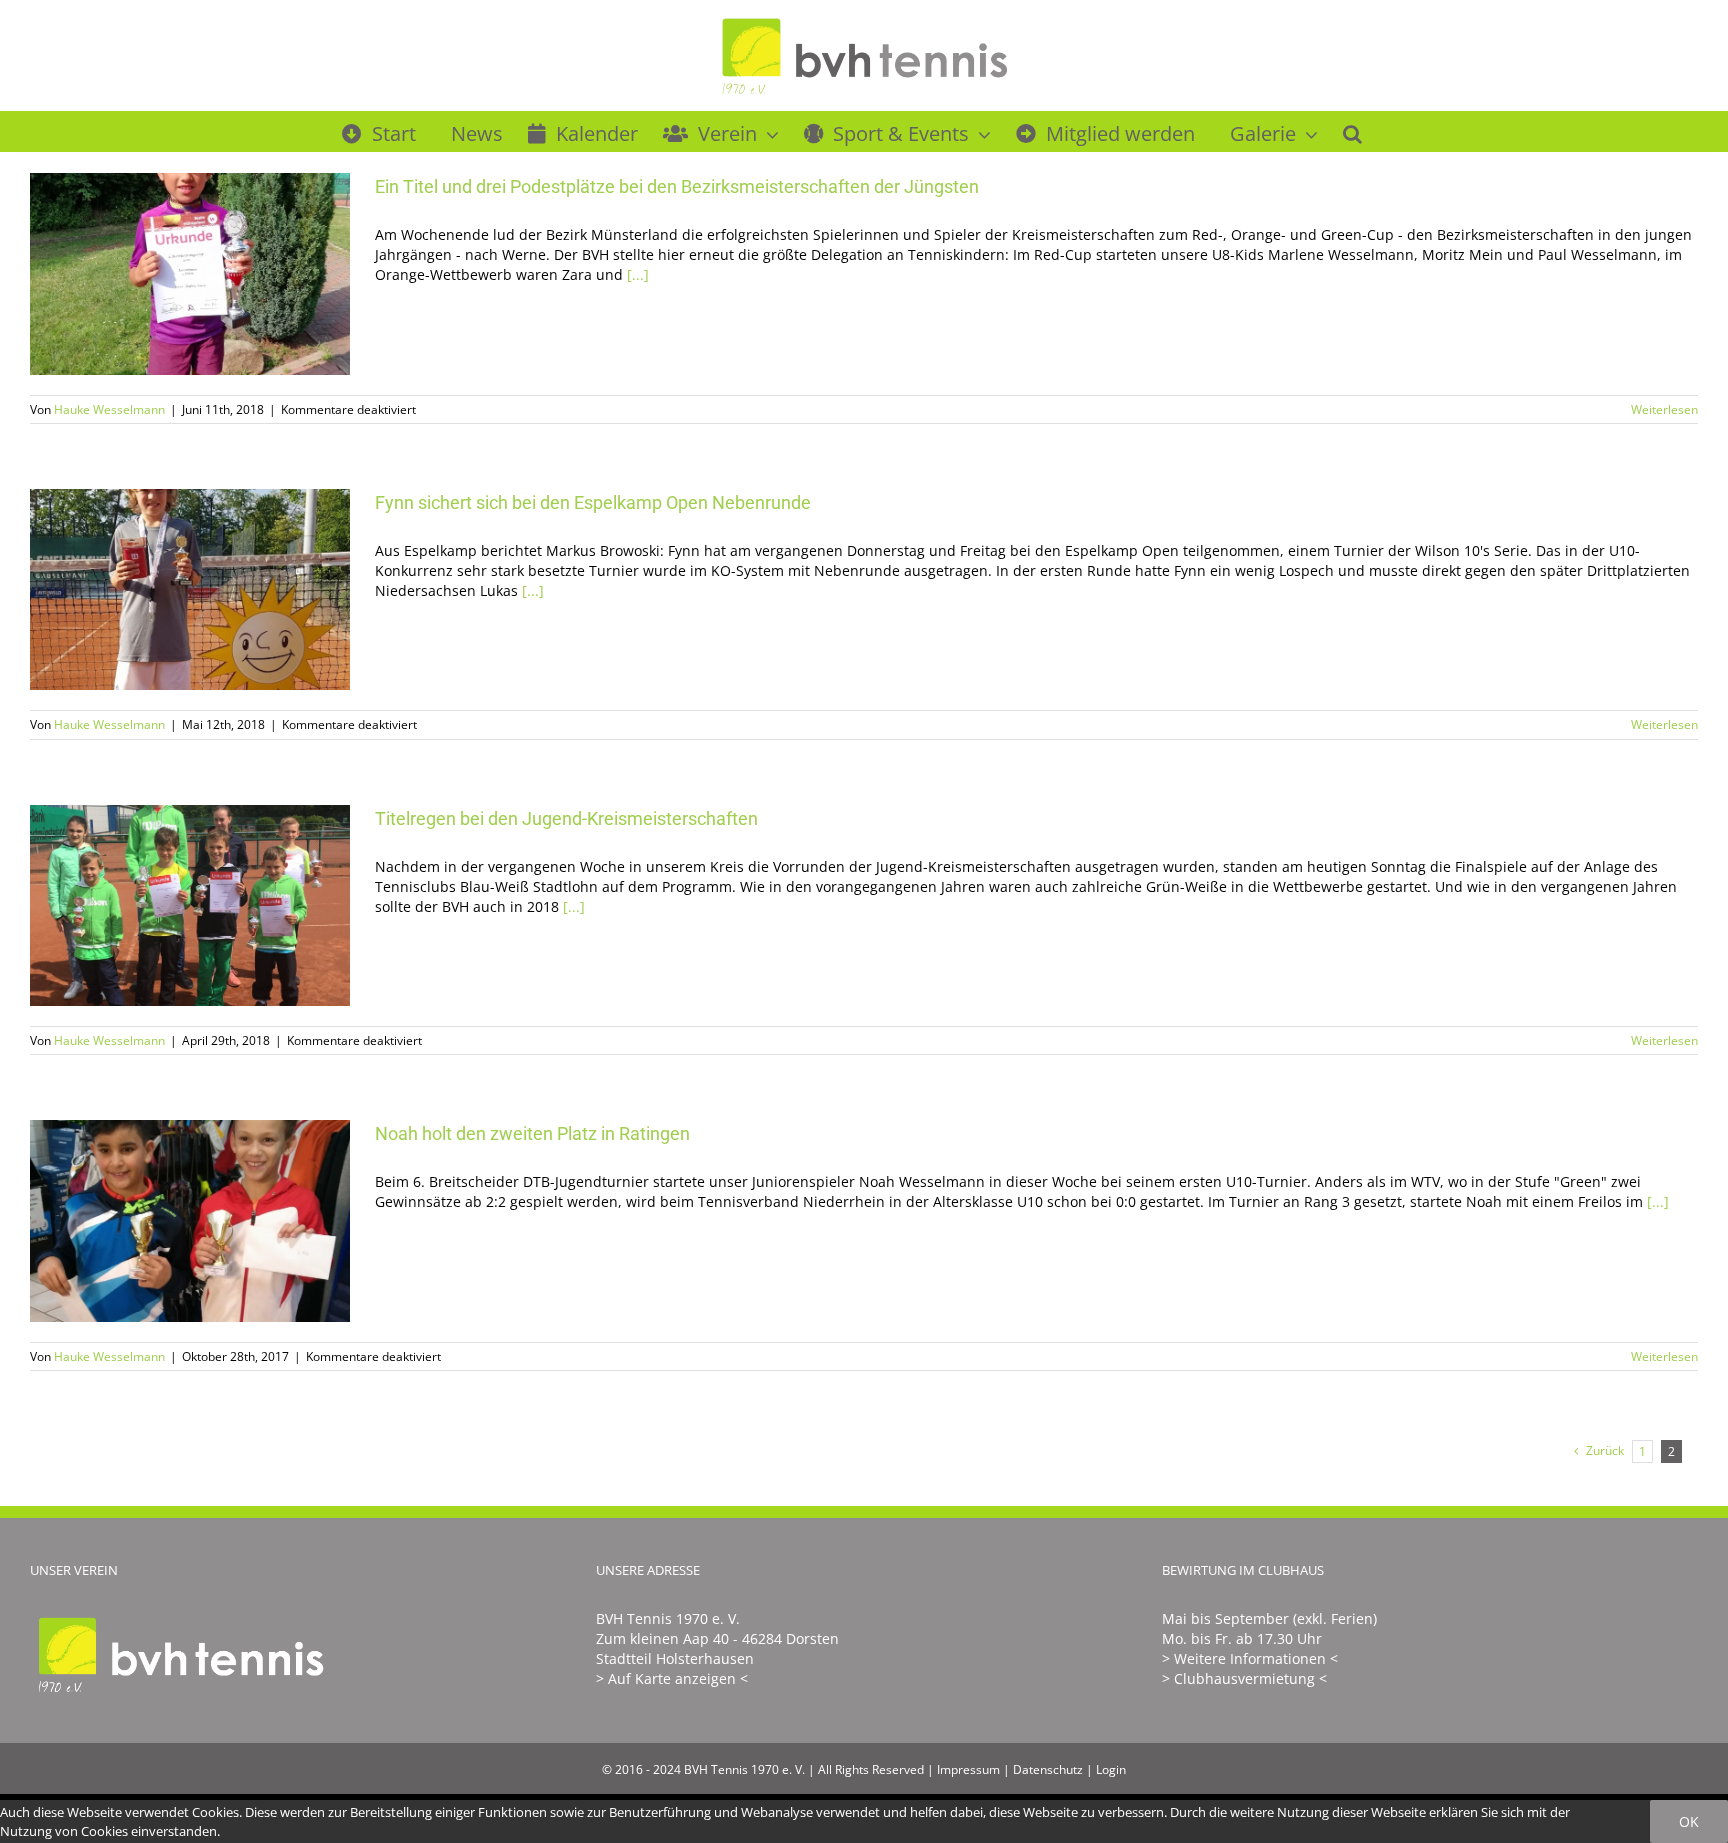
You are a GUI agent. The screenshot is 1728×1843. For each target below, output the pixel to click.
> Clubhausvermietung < (1244, 1678)
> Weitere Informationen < (1250, 1658)
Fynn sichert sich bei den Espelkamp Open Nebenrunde (161, 589)
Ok (1689, 1821)
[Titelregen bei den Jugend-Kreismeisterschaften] (190, 906)
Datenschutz (1048, 1769)
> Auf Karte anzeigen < (672, 1678)
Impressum (968, 1769)
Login (1111, 1769)
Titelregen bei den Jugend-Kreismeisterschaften (161, 905)
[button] (1352, 131)
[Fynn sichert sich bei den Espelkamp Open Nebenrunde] (190, 590)
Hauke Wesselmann (109, 409)
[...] (638, 274)
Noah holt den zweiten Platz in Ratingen (161, 1221)
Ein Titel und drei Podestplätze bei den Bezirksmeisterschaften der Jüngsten (161, 273)
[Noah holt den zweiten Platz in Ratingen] (190, 1221)
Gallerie (219, 273)
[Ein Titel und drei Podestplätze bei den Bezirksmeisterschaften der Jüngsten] (190, 274)
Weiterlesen (1664, 409)
